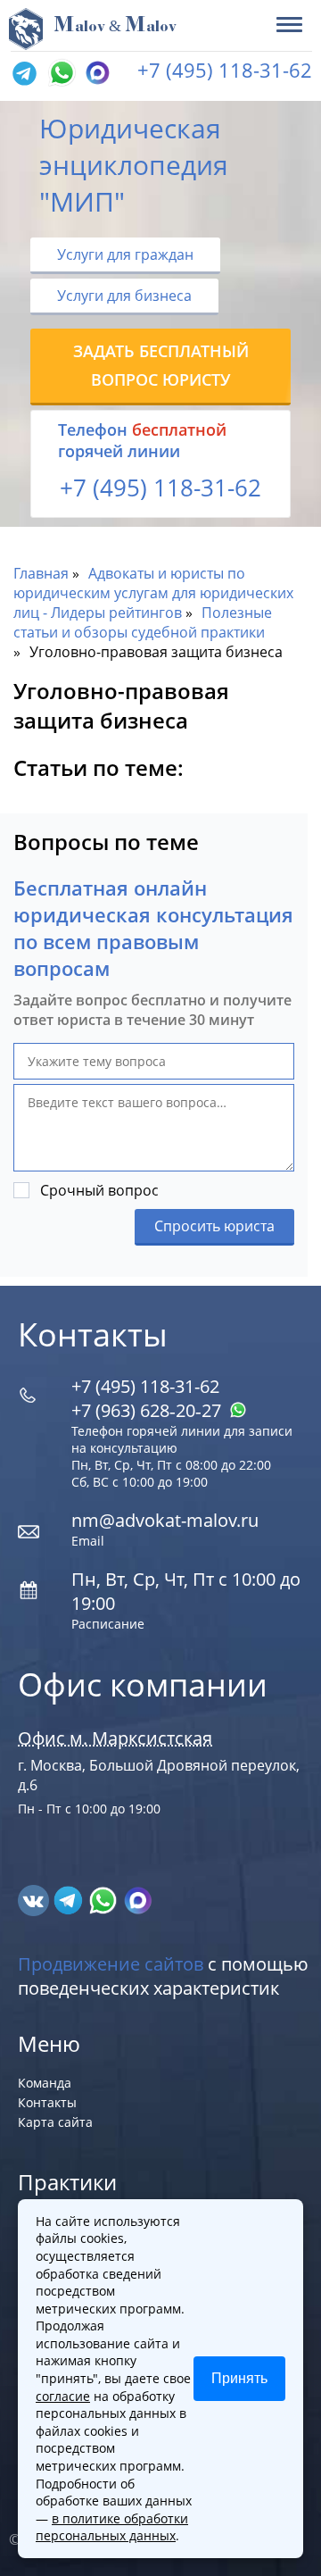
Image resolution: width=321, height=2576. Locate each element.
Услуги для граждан (125, 254)
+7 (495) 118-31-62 (225, 70)
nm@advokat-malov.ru (165, 1520)
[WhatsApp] (60, 74)
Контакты (47, 2102)
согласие (63, 2396)
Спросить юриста (214, 1226)
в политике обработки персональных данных (112, 2527)
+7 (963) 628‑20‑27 (148, 1410)
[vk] (35, 1899)
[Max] (95, 74)
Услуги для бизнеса (124, 296)
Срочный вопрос (99, 1190)
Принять (239, 2378)
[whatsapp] (105, 1899)
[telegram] (24, 74)
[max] (138, 1899)
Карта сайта (55, 2122)
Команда (45, 2083)
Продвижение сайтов (111, 1964)
